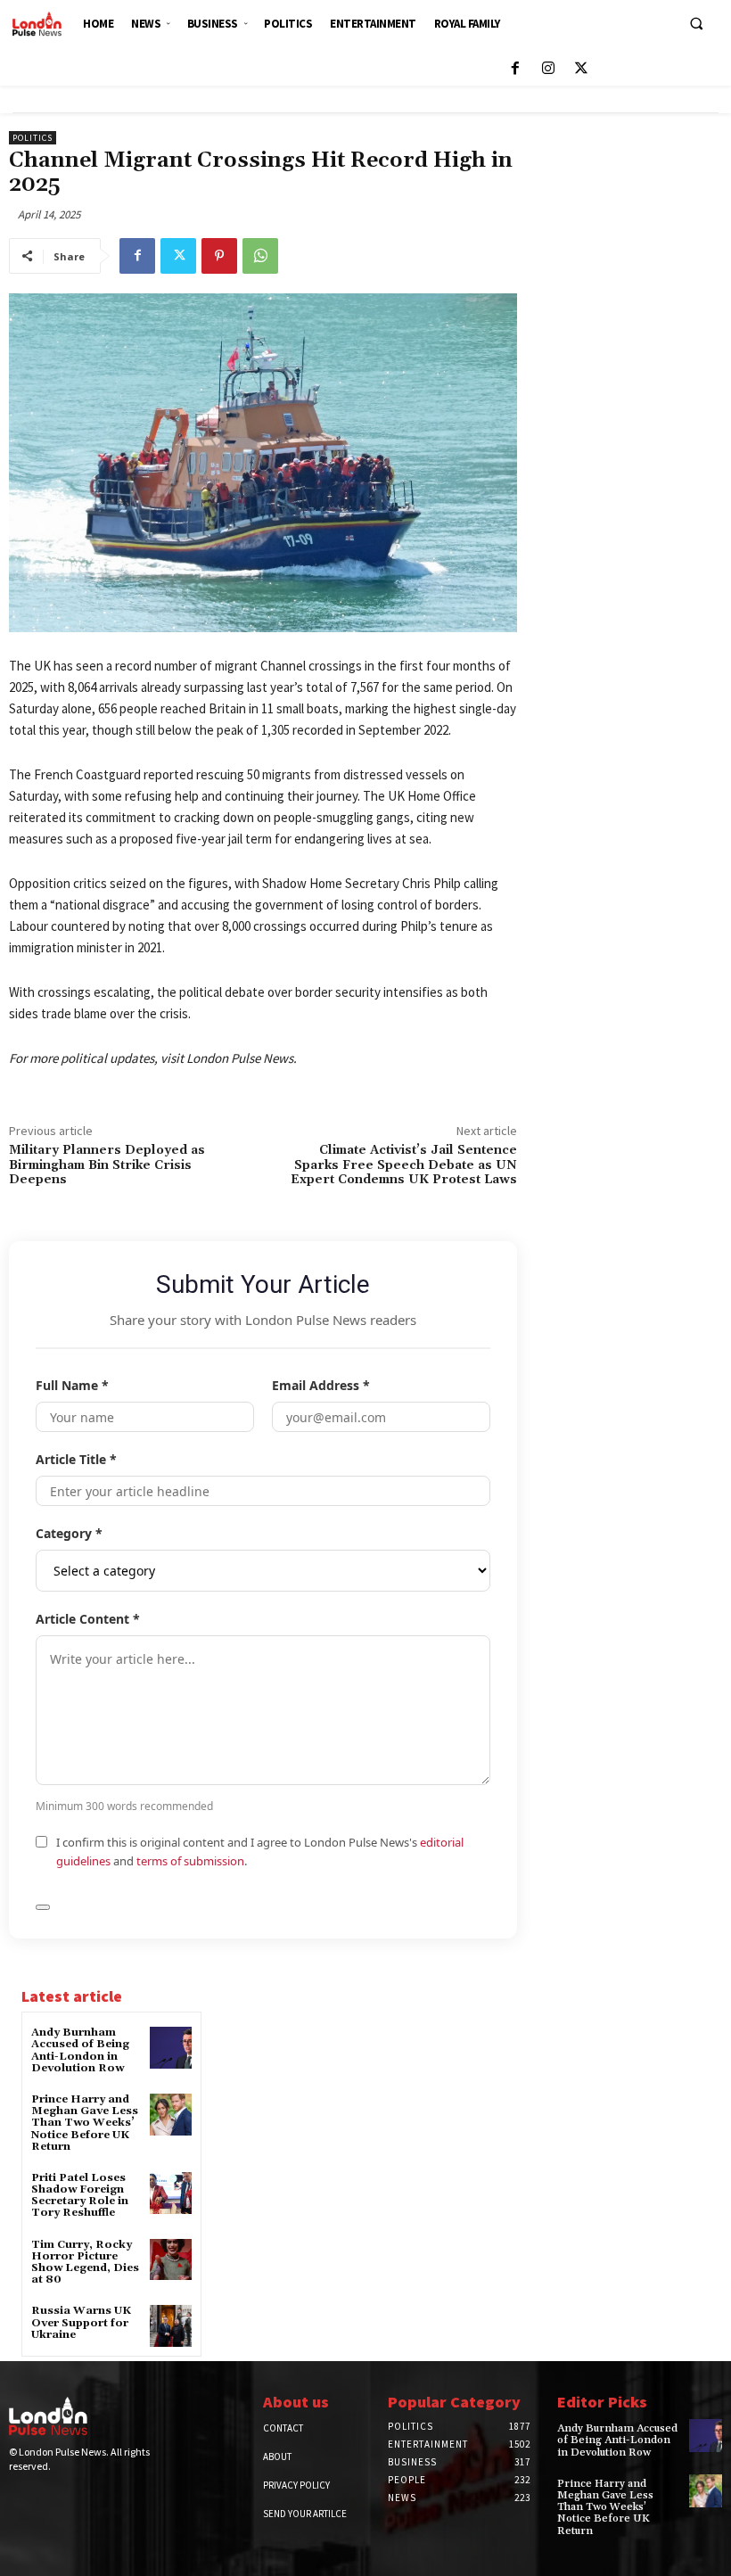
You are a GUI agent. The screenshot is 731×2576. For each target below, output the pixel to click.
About (277, 2457)
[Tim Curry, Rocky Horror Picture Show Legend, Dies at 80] (171, 2260)
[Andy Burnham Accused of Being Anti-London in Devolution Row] (171, 2048)
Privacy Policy (296, 2485)
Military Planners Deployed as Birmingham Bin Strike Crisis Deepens (107, 1165)
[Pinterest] (219, 256)
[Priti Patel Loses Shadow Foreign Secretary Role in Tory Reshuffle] (171, 2193)
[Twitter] (581, 69)
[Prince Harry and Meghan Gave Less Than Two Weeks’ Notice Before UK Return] (171, 2115)
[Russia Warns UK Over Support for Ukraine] (171, 2326)
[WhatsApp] (260, 256)
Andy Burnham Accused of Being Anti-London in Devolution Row (80, 2050)
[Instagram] (548, 69)
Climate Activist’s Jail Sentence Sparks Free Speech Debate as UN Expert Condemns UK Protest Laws (404, 1165)
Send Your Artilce (305, 2514)
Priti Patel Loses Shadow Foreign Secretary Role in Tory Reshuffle (80, 2196)
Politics (33, 138)
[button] (696, 23)
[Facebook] (515, 69)
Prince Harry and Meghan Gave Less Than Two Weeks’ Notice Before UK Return (85, 2123)
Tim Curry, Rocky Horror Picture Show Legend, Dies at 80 (85, 2263)
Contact (283, 2428)
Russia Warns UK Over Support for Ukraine (81, 2322)
